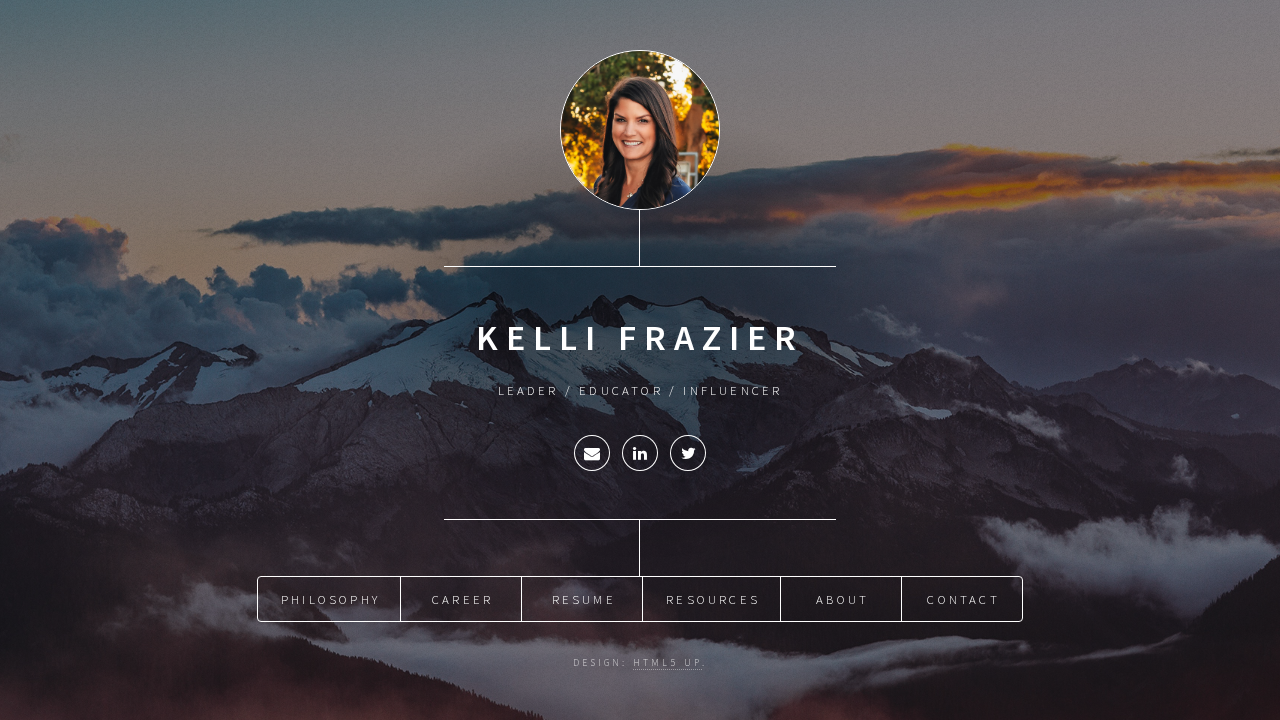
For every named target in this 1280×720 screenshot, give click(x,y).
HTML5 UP (667, 663)
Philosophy (330, 599)
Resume (584, 599)
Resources (713, 599)
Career (462, 599)
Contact (963, 599)
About (842, 599)
